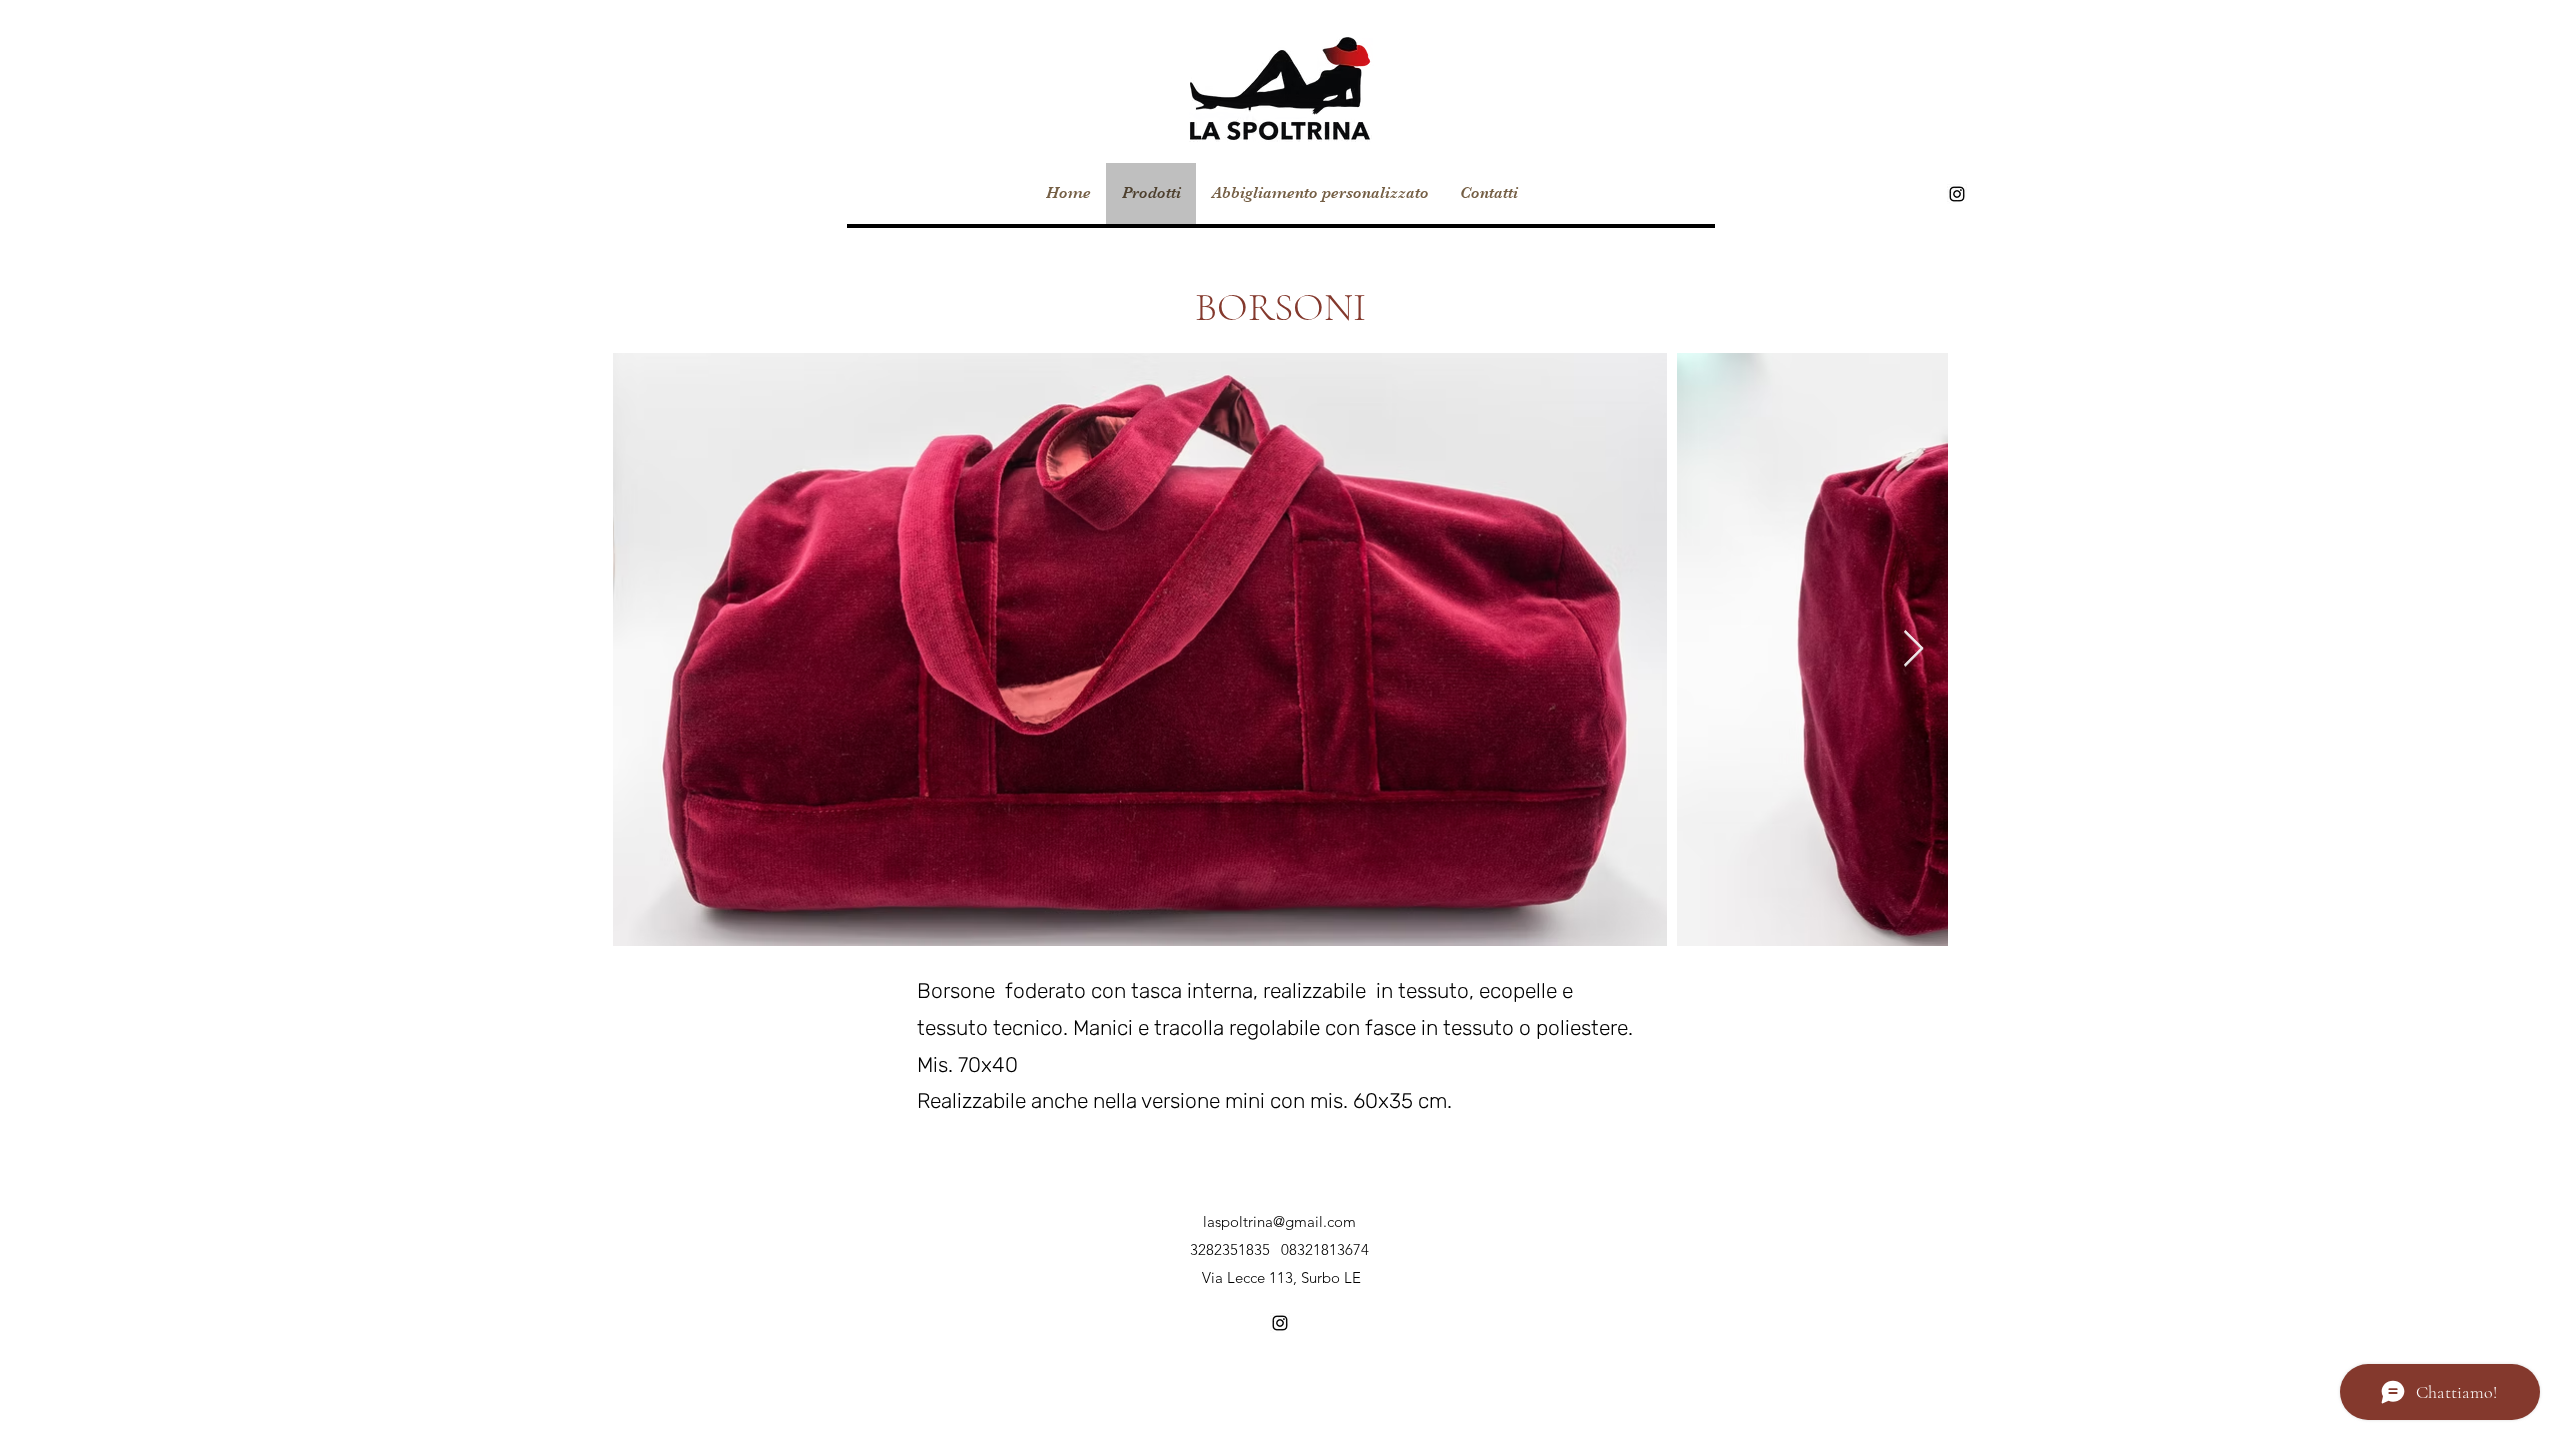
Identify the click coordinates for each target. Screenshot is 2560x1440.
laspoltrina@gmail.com (1279, 1221)
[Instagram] (1957, 194)
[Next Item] (1913, 649)
